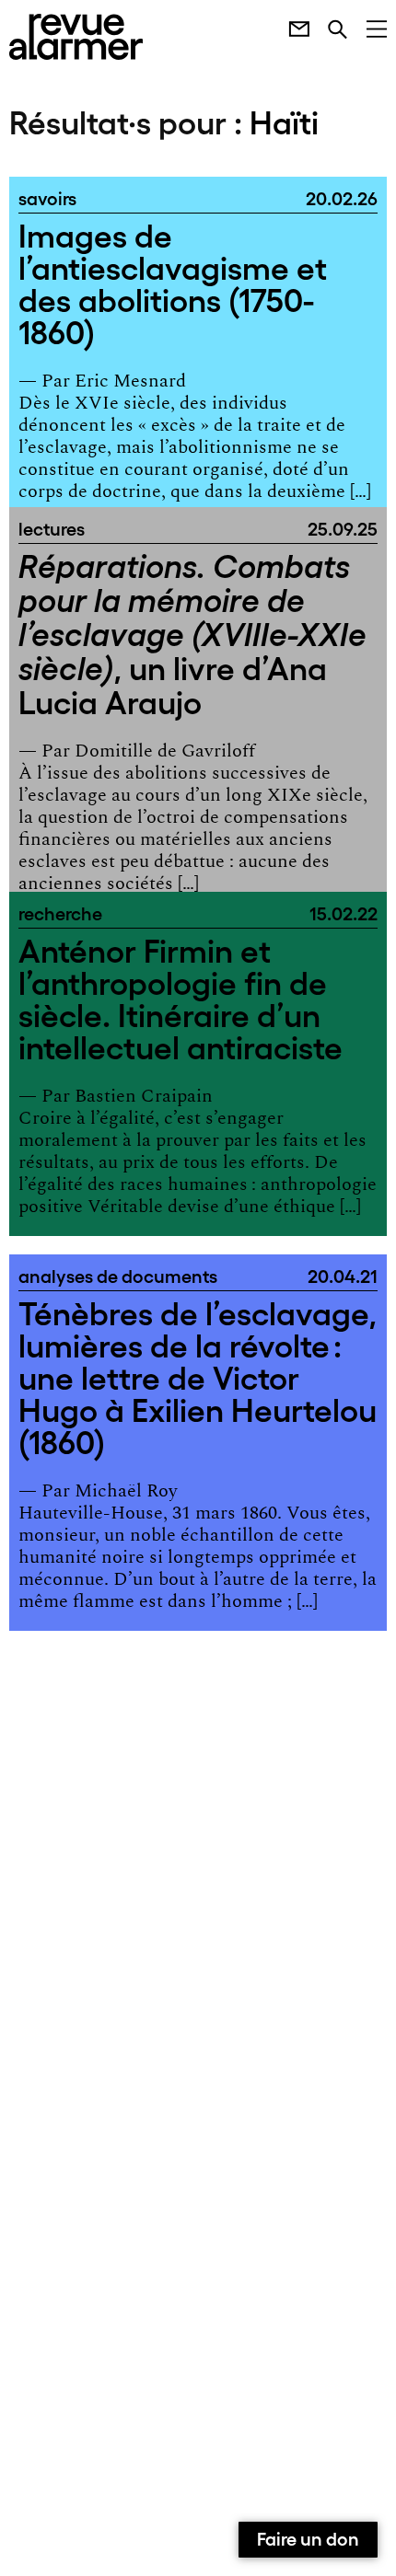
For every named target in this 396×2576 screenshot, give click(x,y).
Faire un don (308, 2537)
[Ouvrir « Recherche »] (328, 27)
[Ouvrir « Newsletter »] (290, 27)
